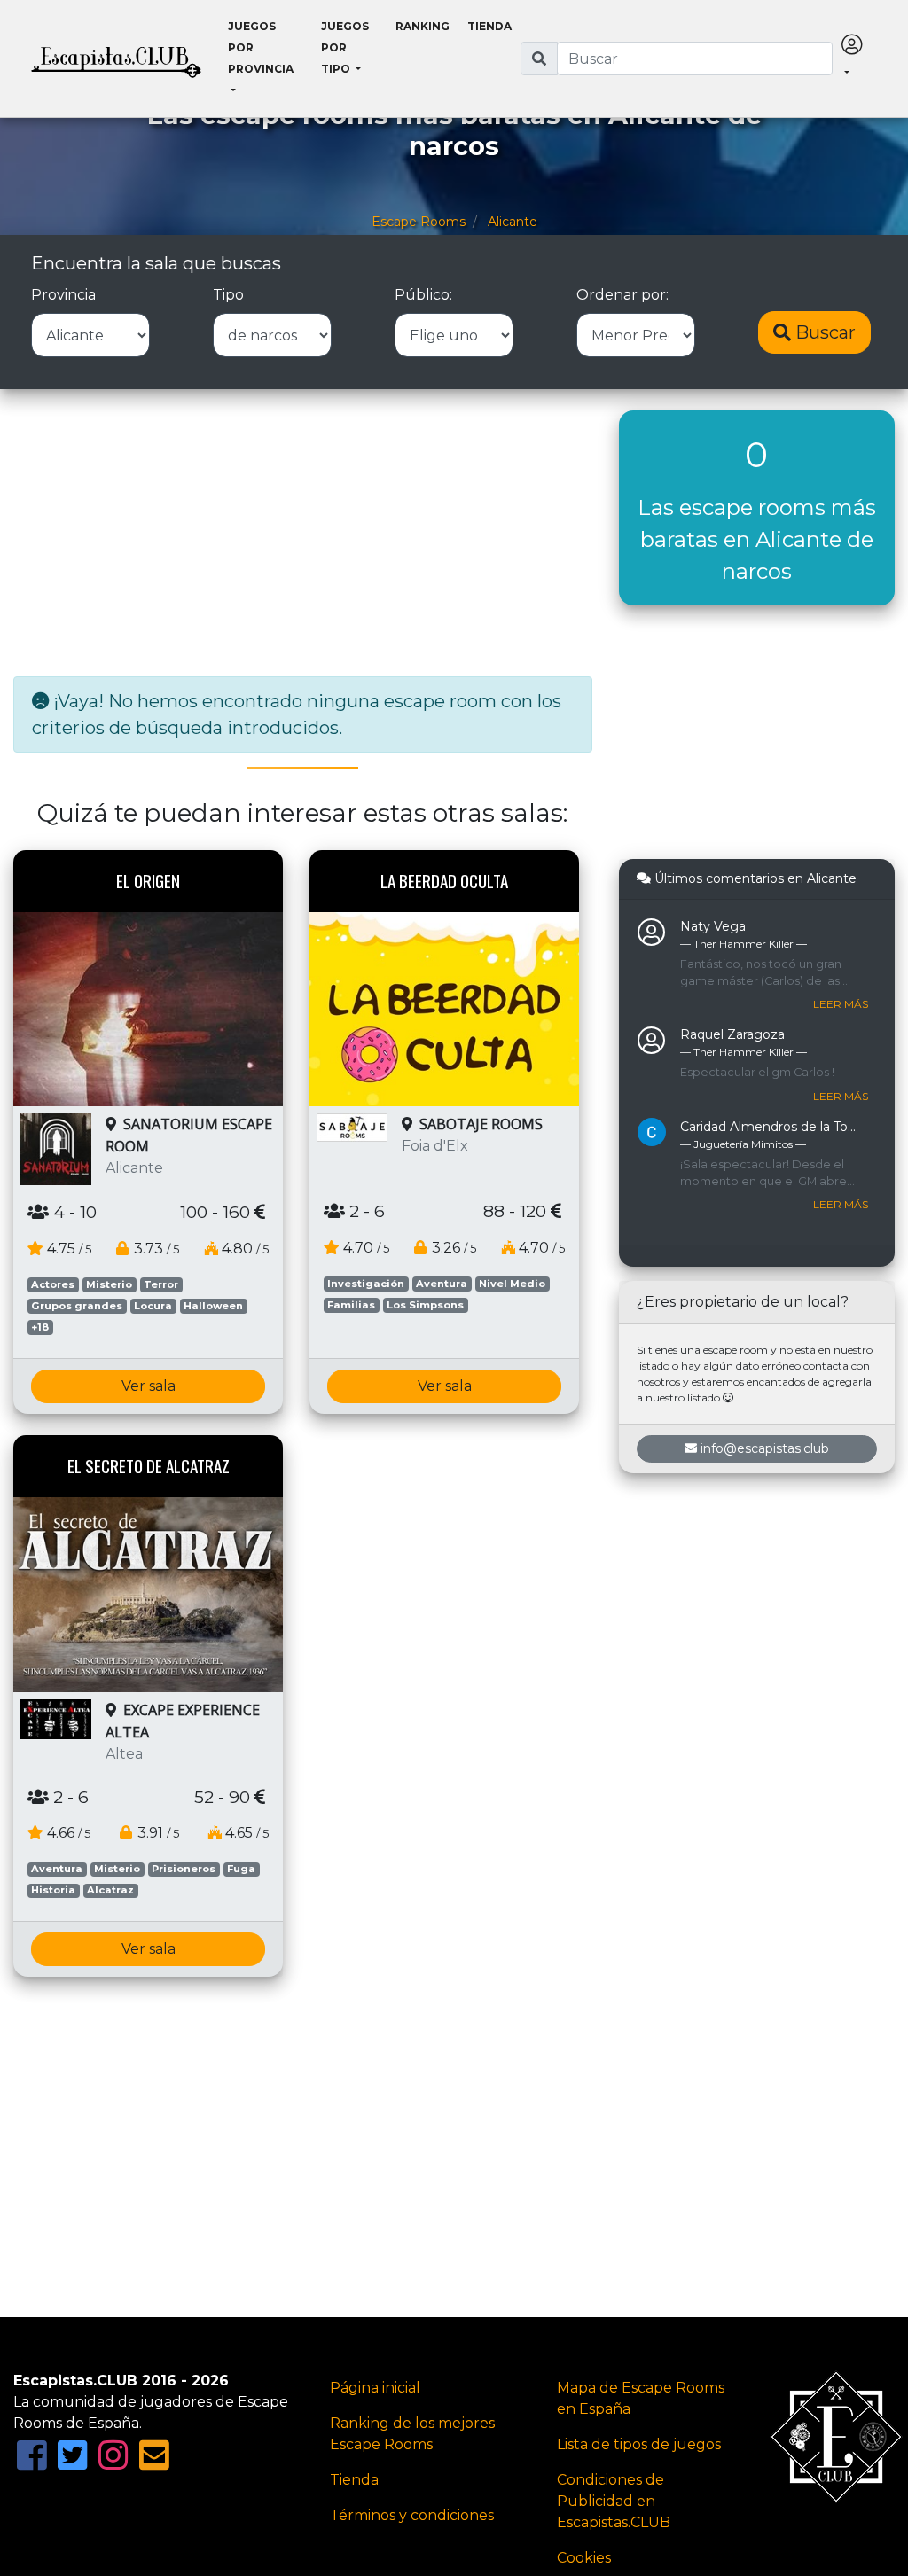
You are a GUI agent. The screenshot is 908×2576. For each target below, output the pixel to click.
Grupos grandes (77, 1306)
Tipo (228, 295)
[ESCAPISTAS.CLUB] (116, 59)
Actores (53, 1284)
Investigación (366, 1284)
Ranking (423, 26)
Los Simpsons (425, 1305)
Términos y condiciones (412, 2515)
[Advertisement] (303, 535)
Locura (153, 1306)
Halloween (213, 1306)
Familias (351, 1305)
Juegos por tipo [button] (345, 47)
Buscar (823, 332)
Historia (53, 1890)
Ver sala (149, 1386)
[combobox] (695, 59)
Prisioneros (184, 1869)
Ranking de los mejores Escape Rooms (412, 2434)
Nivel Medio (512, 1284)
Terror (161, 1284)
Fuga (241, 1869)
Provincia (63, 295)
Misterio (109, 1284)
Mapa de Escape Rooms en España (641, 2398)
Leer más (841, 1004)
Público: (423, 295)
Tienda (489, 26)
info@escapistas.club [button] (765, 1448)
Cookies (584, 2558)
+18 (40, 1327)
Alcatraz (110, 1890)
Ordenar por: (622, 295)
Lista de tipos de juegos (639, 2444)
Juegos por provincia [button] (261, 47)
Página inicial (375, 2388)
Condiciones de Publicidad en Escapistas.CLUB (614, 2501)
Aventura (442, 1284)
